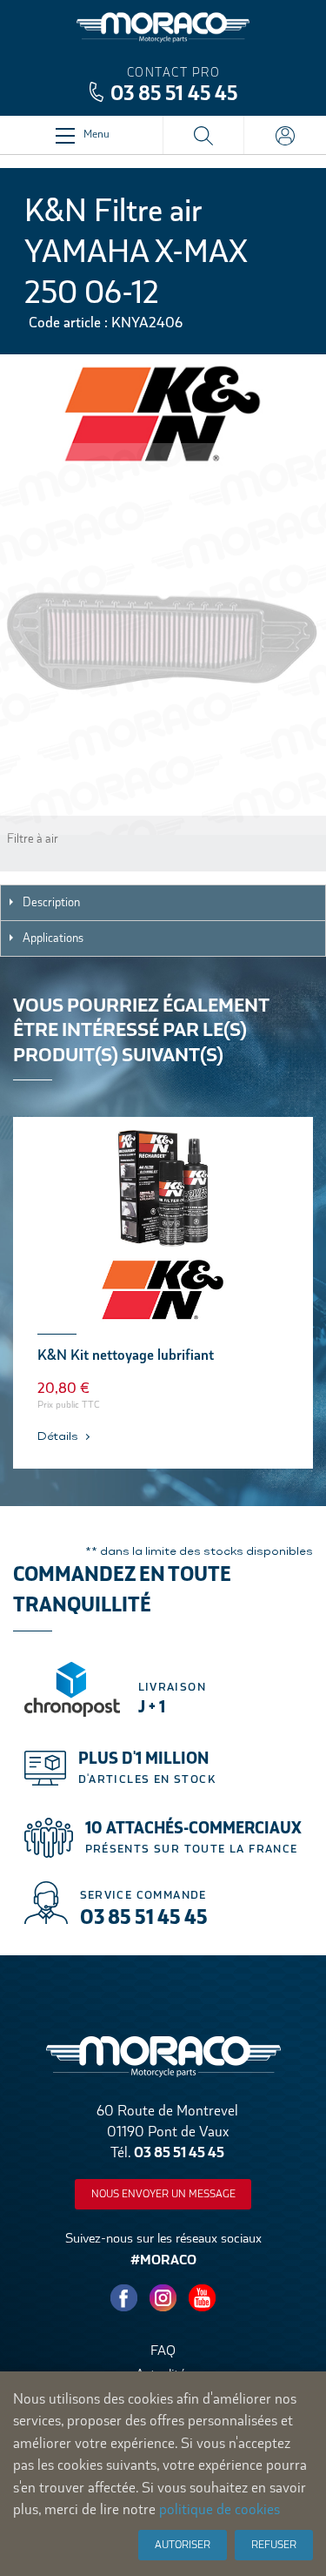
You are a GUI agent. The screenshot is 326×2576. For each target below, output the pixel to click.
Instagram (163, 2298)
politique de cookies (220, 2509)
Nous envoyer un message (163, 2194)
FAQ (163, 2350)
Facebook (124, 2298)
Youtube (203, 2298)
